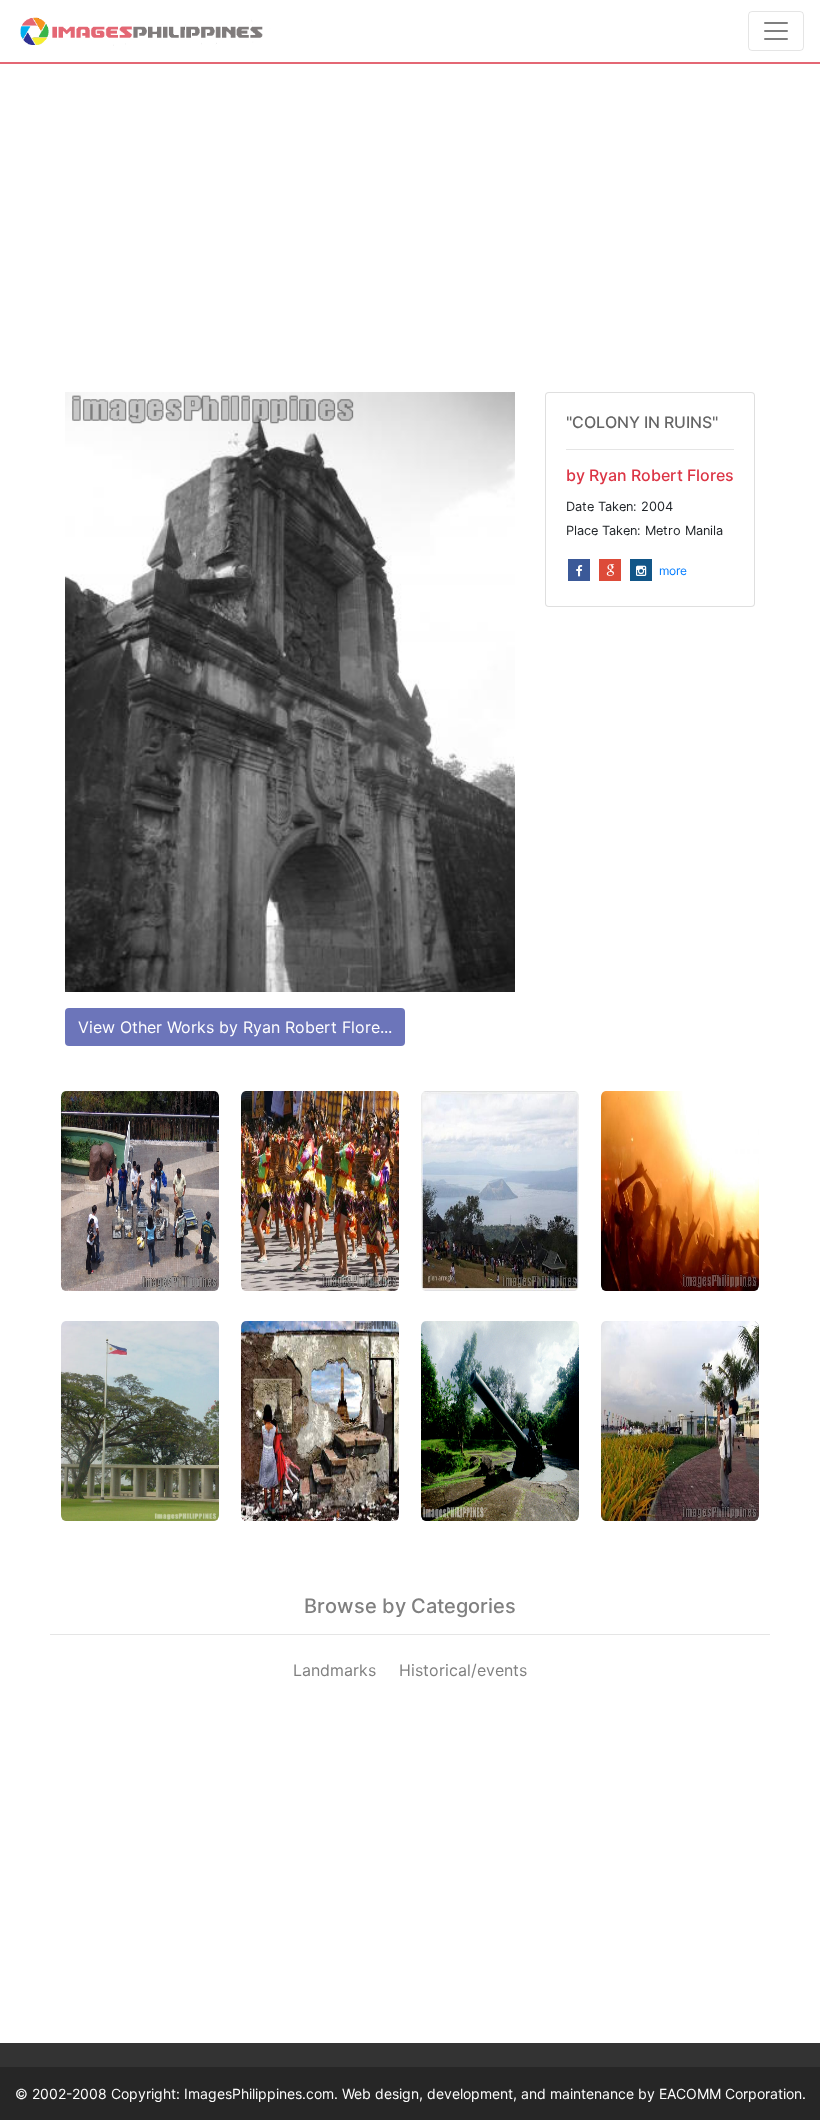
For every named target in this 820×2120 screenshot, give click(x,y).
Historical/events (463, 1670)
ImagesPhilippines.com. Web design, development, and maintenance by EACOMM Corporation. (495, 2093)
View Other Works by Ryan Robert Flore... (235, 1027)
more (673, 570)
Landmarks (334, 1670)
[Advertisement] (410, 228)
